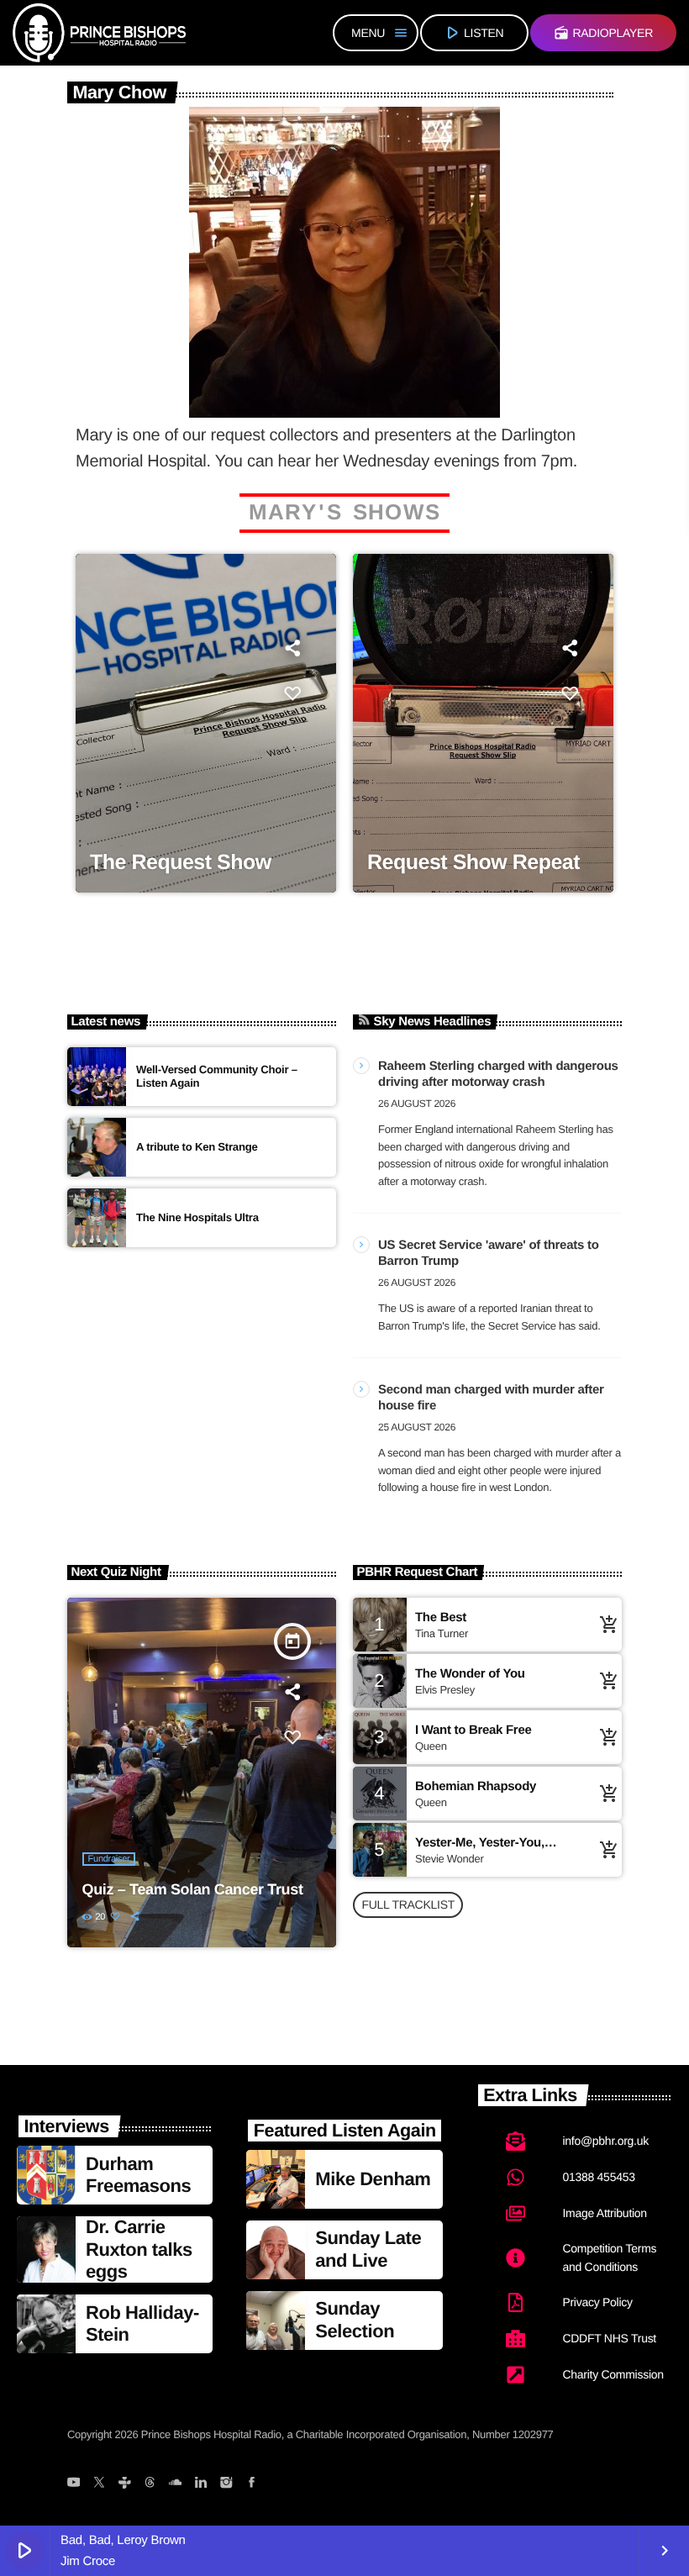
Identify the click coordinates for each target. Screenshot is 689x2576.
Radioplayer (603, 33)
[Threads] (150, 2484)
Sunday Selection (355, 2319)
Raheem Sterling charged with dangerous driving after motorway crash (498, 1075)
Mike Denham (373, 2179)
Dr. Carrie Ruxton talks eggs (139, 2249)
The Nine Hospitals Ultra (197, 1217)
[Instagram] (226, 2484)
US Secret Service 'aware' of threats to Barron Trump (489, 1254)
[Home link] (99, 33)
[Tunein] (124, 2484)
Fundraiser (109, 1859)
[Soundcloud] (175, 2484)
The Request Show (181, 862)
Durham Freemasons (138, 2175)
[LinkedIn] (200, 2484)
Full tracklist (408, 1904)
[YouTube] (74, 2484)
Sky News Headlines (433, 1022)
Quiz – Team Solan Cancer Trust (193, 1889)
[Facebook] (252, 2484)
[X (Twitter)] (99, 2484)
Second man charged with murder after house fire (491, 1398)
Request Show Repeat (473, 862)
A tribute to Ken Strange (197, 1147)
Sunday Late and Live (368, 2249)
